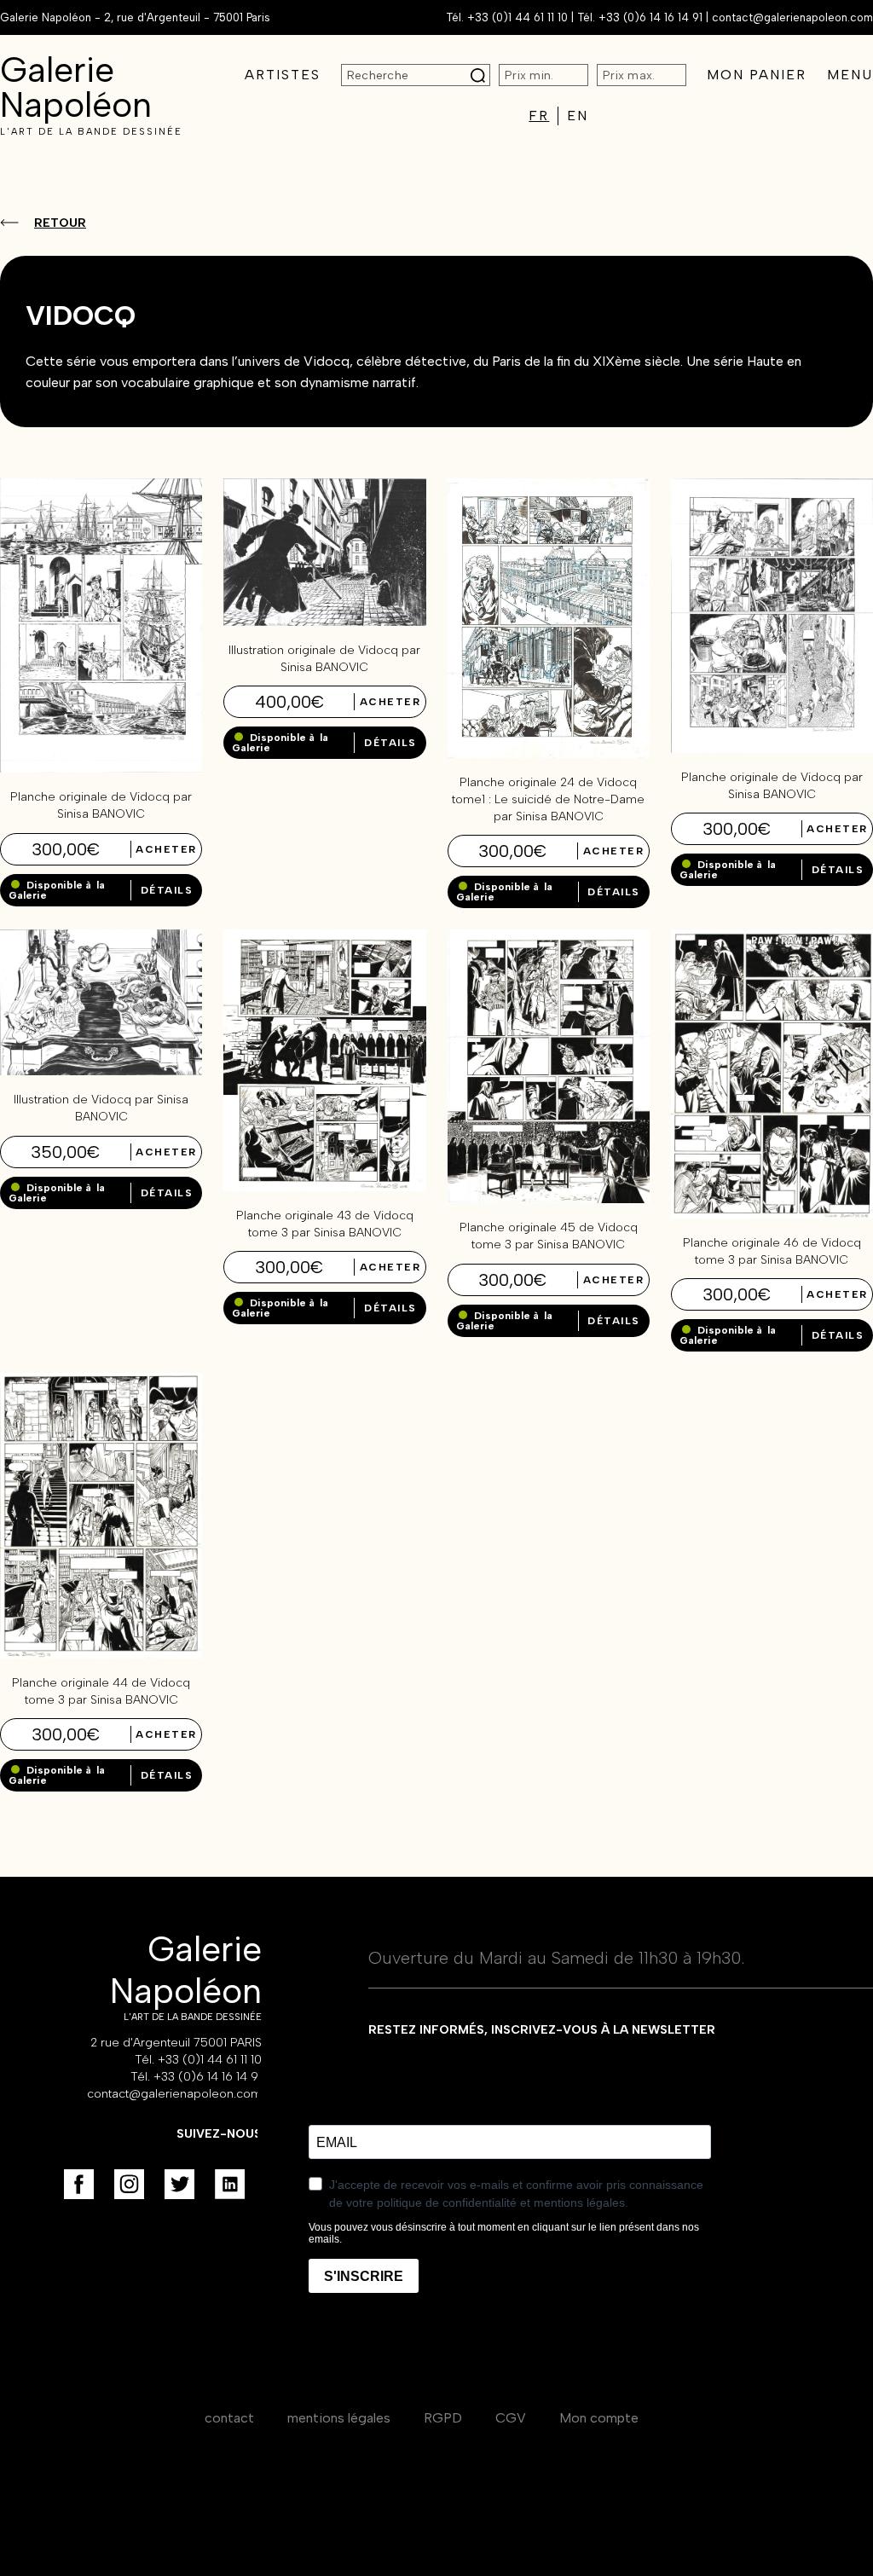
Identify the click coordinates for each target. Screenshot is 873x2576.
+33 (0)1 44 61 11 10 (517, 17)
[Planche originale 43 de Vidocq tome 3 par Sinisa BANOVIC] (324, 1187)
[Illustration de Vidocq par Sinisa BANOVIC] (101, 1071)
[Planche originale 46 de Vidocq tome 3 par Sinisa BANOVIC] (772, 1214)
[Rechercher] (478, 75)
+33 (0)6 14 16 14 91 (650, 17)
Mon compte (599, 2418)
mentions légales (339, 2418)
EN (578, 116)
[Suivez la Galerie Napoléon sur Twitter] (179, 2184)
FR (539, 116)
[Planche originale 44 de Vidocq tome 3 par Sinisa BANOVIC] (101, 1654)
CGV (511, 2418)
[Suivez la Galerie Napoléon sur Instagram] (129, 2184)
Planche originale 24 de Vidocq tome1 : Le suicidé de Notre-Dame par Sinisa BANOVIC (548, 799)
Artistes (283, 75)
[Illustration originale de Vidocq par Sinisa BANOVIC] (324, 621)
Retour (60, 223)
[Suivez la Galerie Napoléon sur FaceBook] (79, 2184)
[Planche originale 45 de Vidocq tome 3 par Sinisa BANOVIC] (549, 1198)
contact (229, 2418)
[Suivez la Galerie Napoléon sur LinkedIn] (230, 2184)
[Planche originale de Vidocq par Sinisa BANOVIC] (101, 768)
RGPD (443, 2418)
